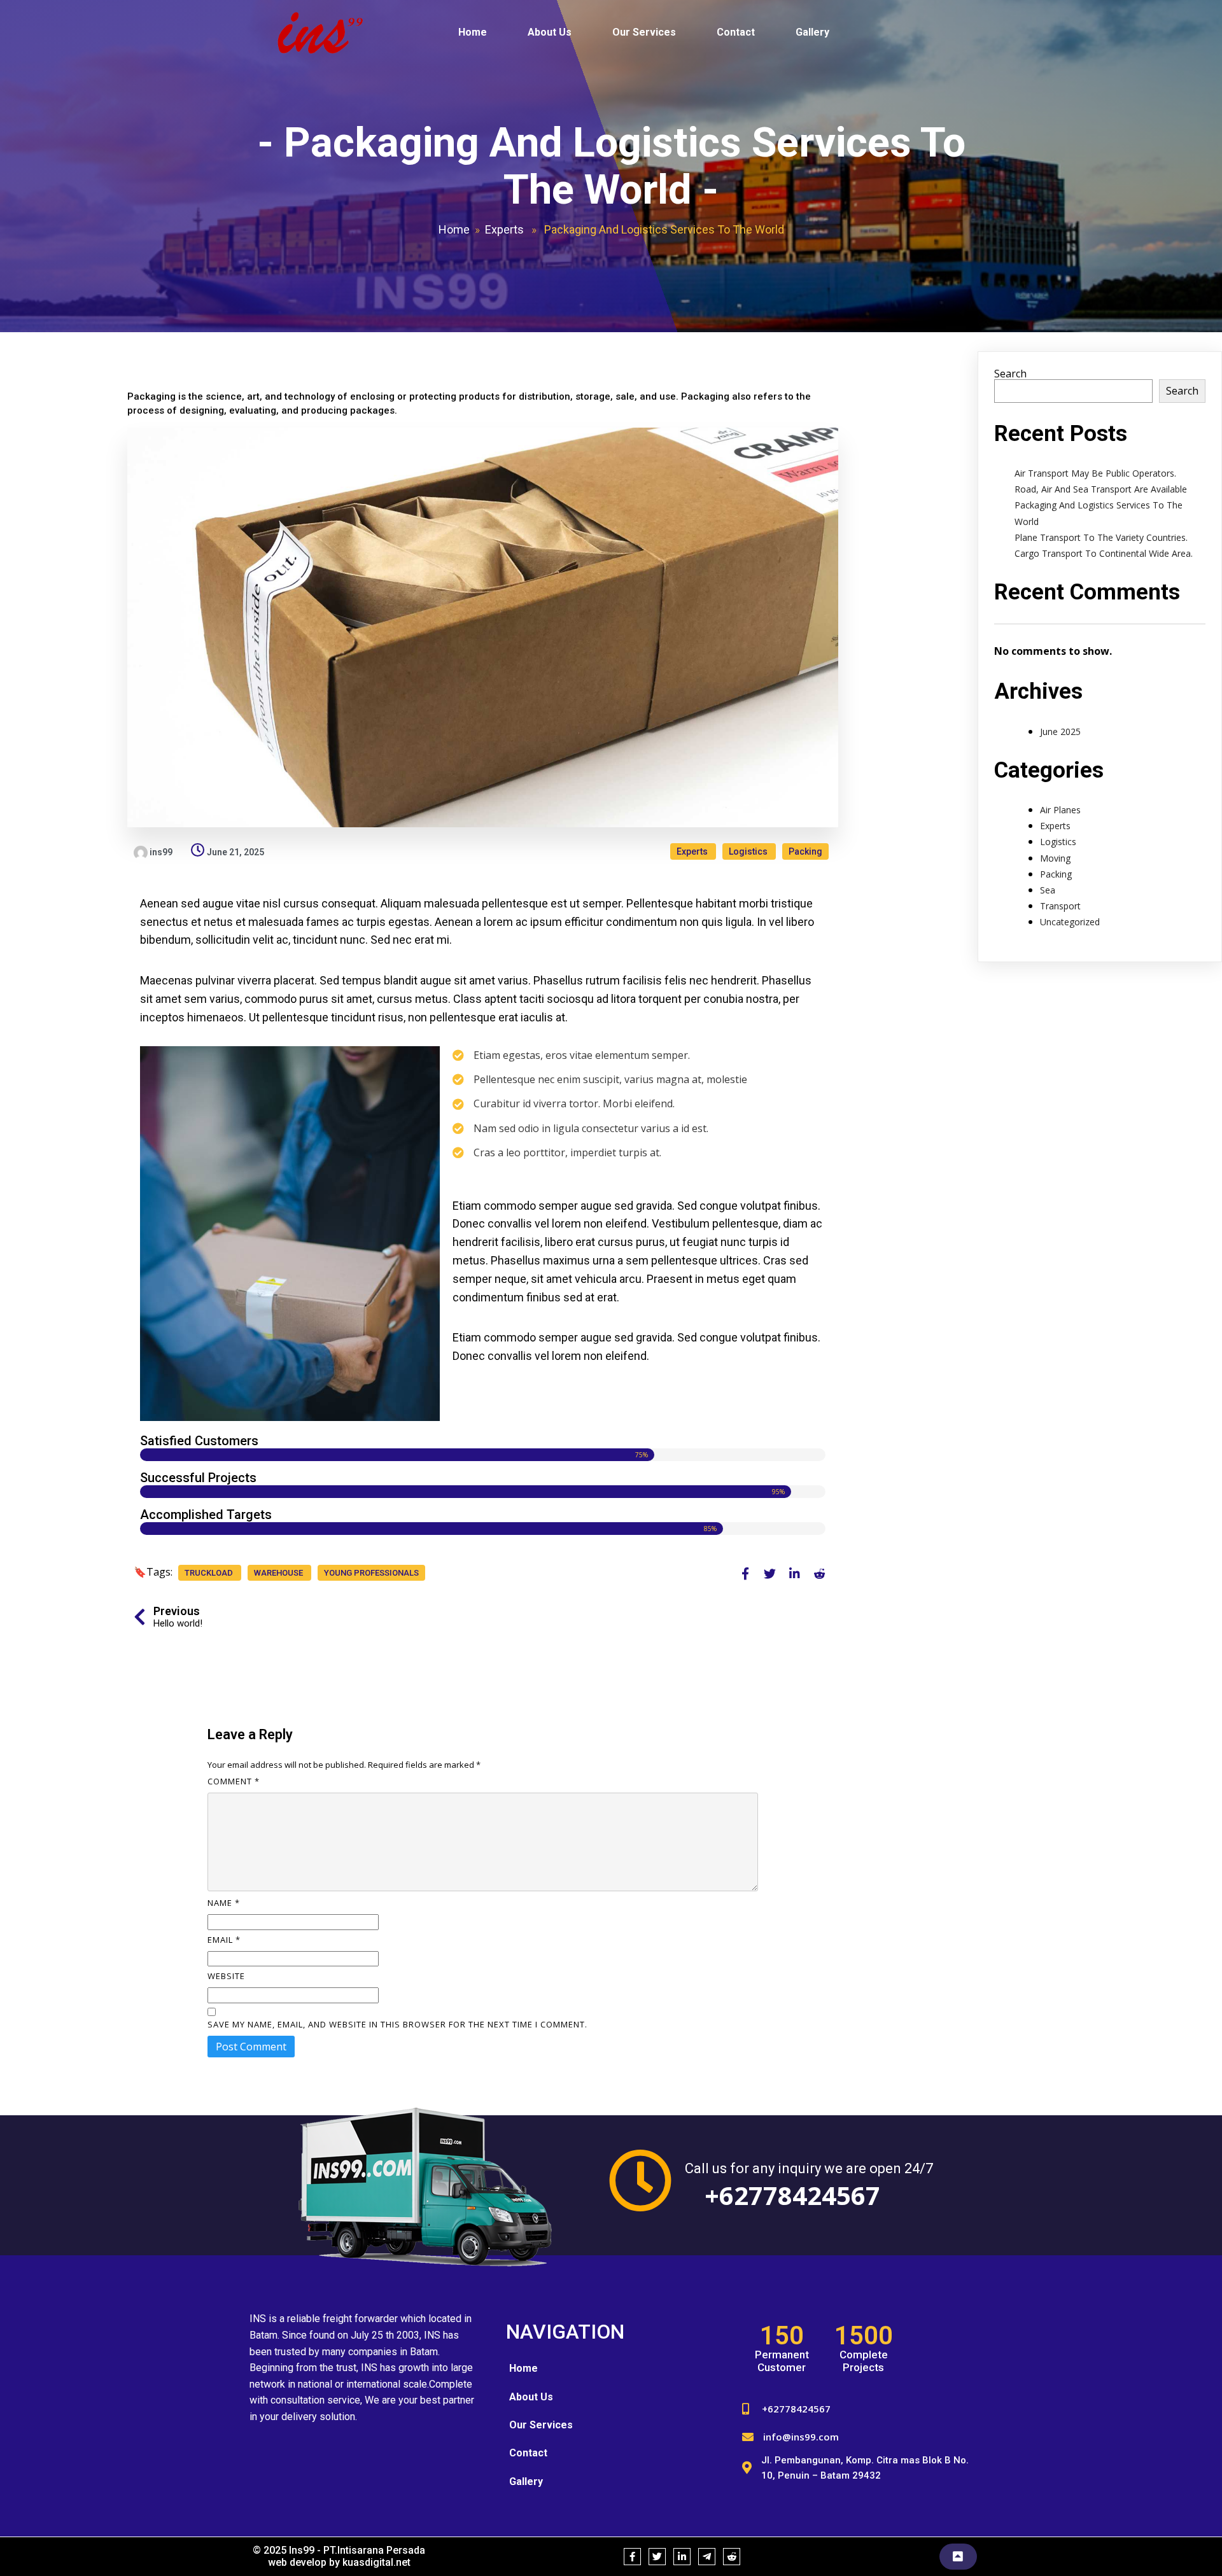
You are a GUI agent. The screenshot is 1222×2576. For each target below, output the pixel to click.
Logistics (749, 851)
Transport (1060, 906)
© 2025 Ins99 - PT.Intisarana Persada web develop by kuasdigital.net (339, 2556)
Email (224, 1940)
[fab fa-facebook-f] (745, 1573)
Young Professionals (371, 1573)
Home (454, 229)
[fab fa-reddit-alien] (819, 1573)
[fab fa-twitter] (770, 1573)
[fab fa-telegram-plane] (707, 2557)
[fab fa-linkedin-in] (795, 1573)
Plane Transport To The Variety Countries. (1101, 537)
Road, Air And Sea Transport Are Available (1101, 489)
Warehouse (279, 1573)
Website (226, 1976)
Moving (1055, 858)
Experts (504, 229)
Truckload (210, 1573)
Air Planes (1060, 810)
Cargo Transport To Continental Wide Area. (1104, 553)
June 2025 (1060, 731)
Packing (805, 851)
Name (224, 1903)
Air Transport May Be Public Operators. (1095, 473)
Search (1010, 374)
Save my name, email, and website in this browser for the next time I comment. (397, 2024)
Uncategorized (1070, 922)
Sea (1048, 890)
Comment (234, 1781)
